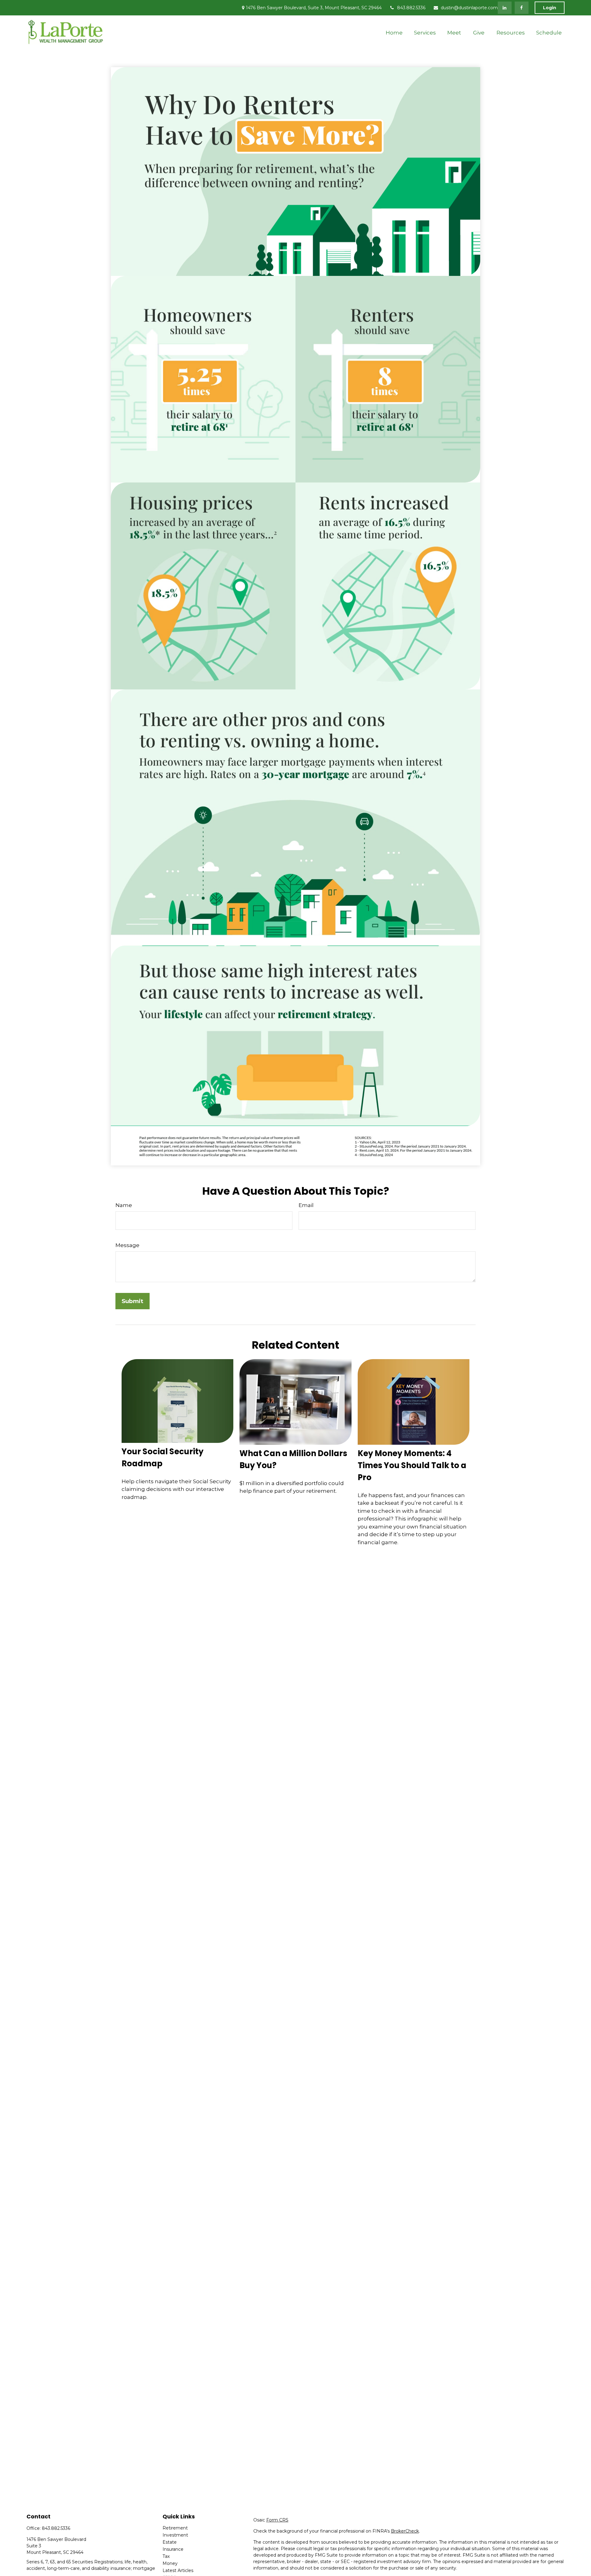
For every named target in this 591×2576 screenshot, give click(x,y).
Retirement (175, 2528)
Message (127, 1245)
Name (124, 1205)
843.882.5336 (411, 8)
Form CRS (277, 2520)
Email (306, 1205)
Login (550, 8)
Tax (166, 2556)
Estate (170, 2542)
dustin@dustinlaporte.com (469, 8)
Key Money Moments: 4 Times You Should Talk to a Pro (412, 1465)
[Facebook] (522, 8)
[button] (394, 32)
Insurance (173, 2549)
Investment (175, 2535)
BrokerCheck (405, 2531)
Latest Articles (178, 2570)
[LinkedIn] (505, 8)
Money (170, 2563)
